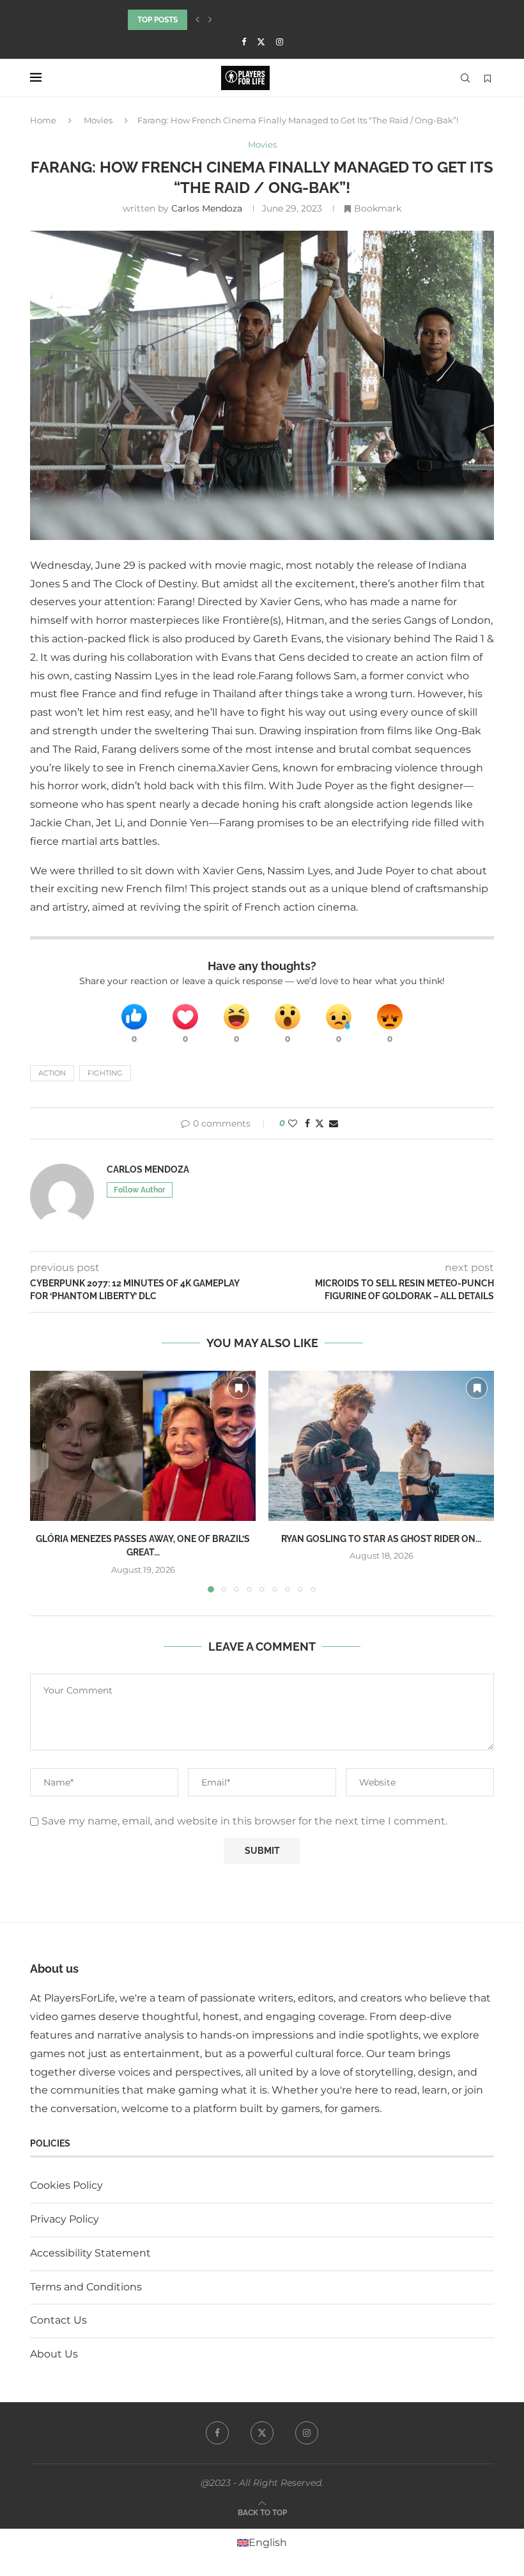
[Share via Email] (334, 1123)
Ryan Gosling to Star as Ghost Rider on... (381, 1539)
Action (52, 1073)
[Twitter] (261, 42)
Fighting (105, 1073)
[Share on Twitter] (320, 1123)
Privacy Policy (65, 2219)
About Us (54, 2354)
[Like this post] (293, 1123)
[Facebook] (244, 42)
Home (43, 120)
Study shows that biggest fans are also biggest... (232, 20)
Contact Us (58, 2320)
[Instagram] (280, 42)
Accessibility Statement (90, 2253)
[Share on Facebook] (307, 1123)
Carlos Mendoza (207, 208)
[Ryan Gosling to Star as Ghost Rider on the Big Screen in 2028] (381, 1446)
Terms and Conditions (86, 2287)
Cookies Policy (66, 2185)
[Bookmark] (488, 79)
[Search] (465, 78)
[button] (197, 20)
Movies (98, 120)
